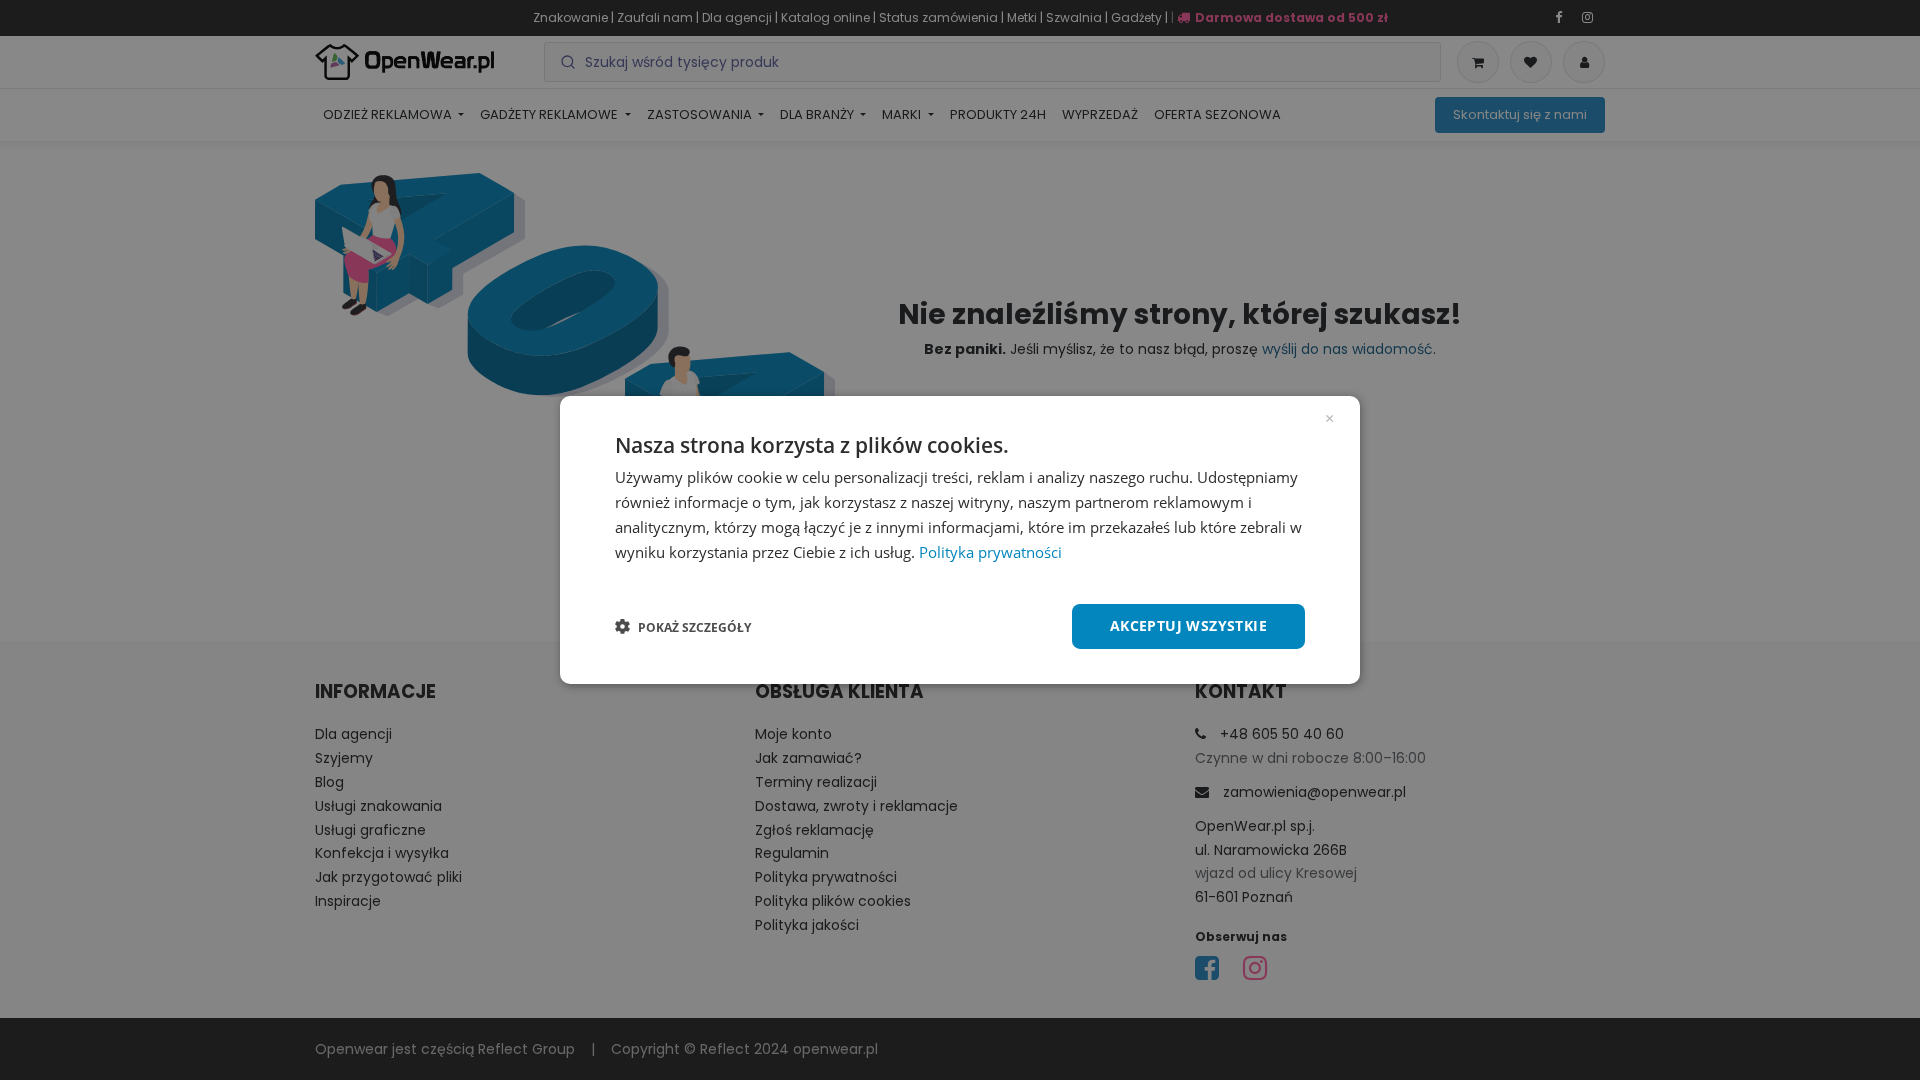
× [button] (1329, 417)
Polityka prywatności (990, 552)
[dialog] (960, 540)
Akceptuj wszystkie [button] (1188, 625)
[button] (683, 627)
